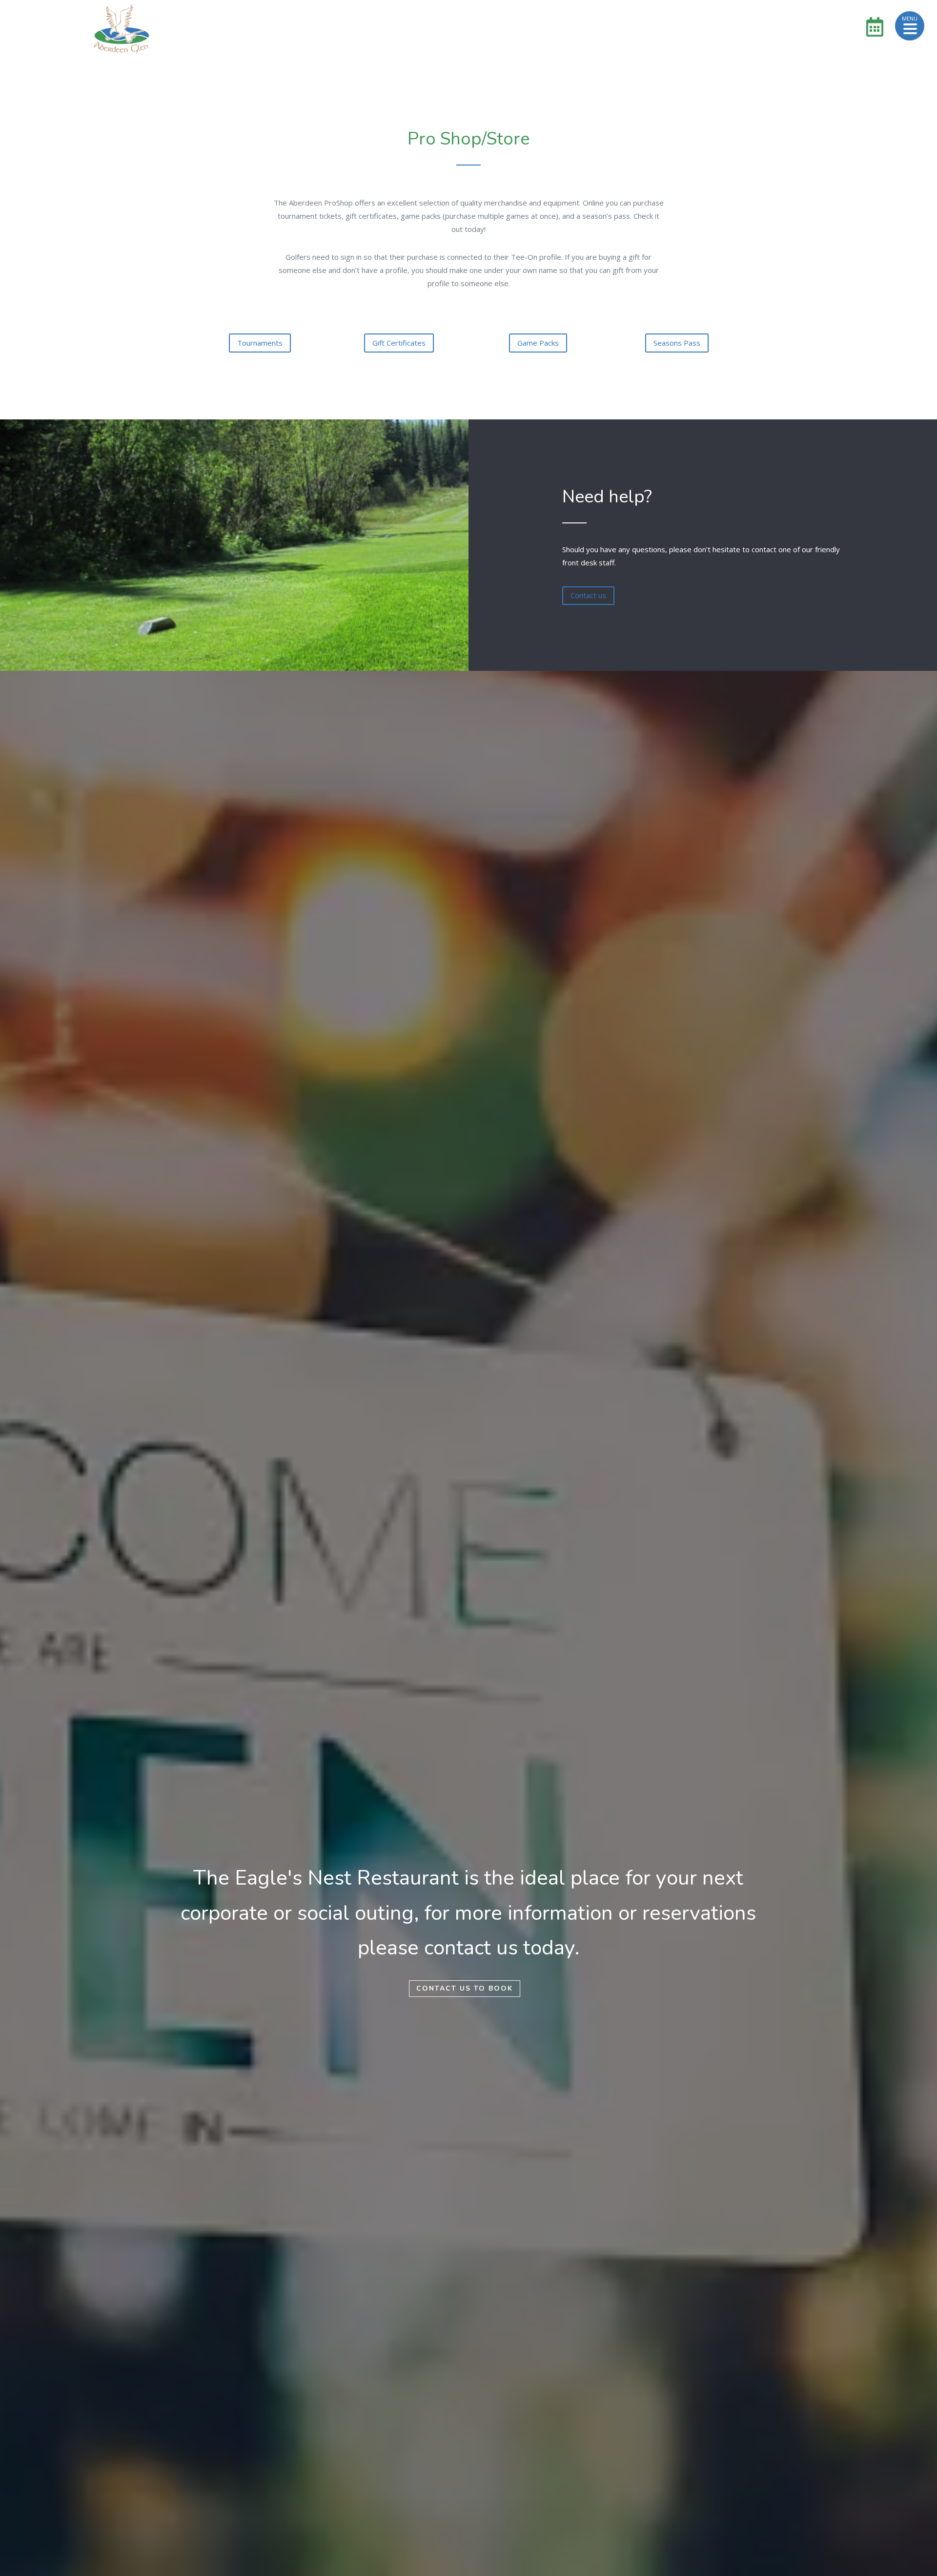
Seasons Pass (677, 343)
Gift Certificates (399, 343)
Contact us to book (465, 1988)
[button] (910, 26)
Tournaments (260, 343)
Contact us (588, 595)
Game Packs (538, 343)
